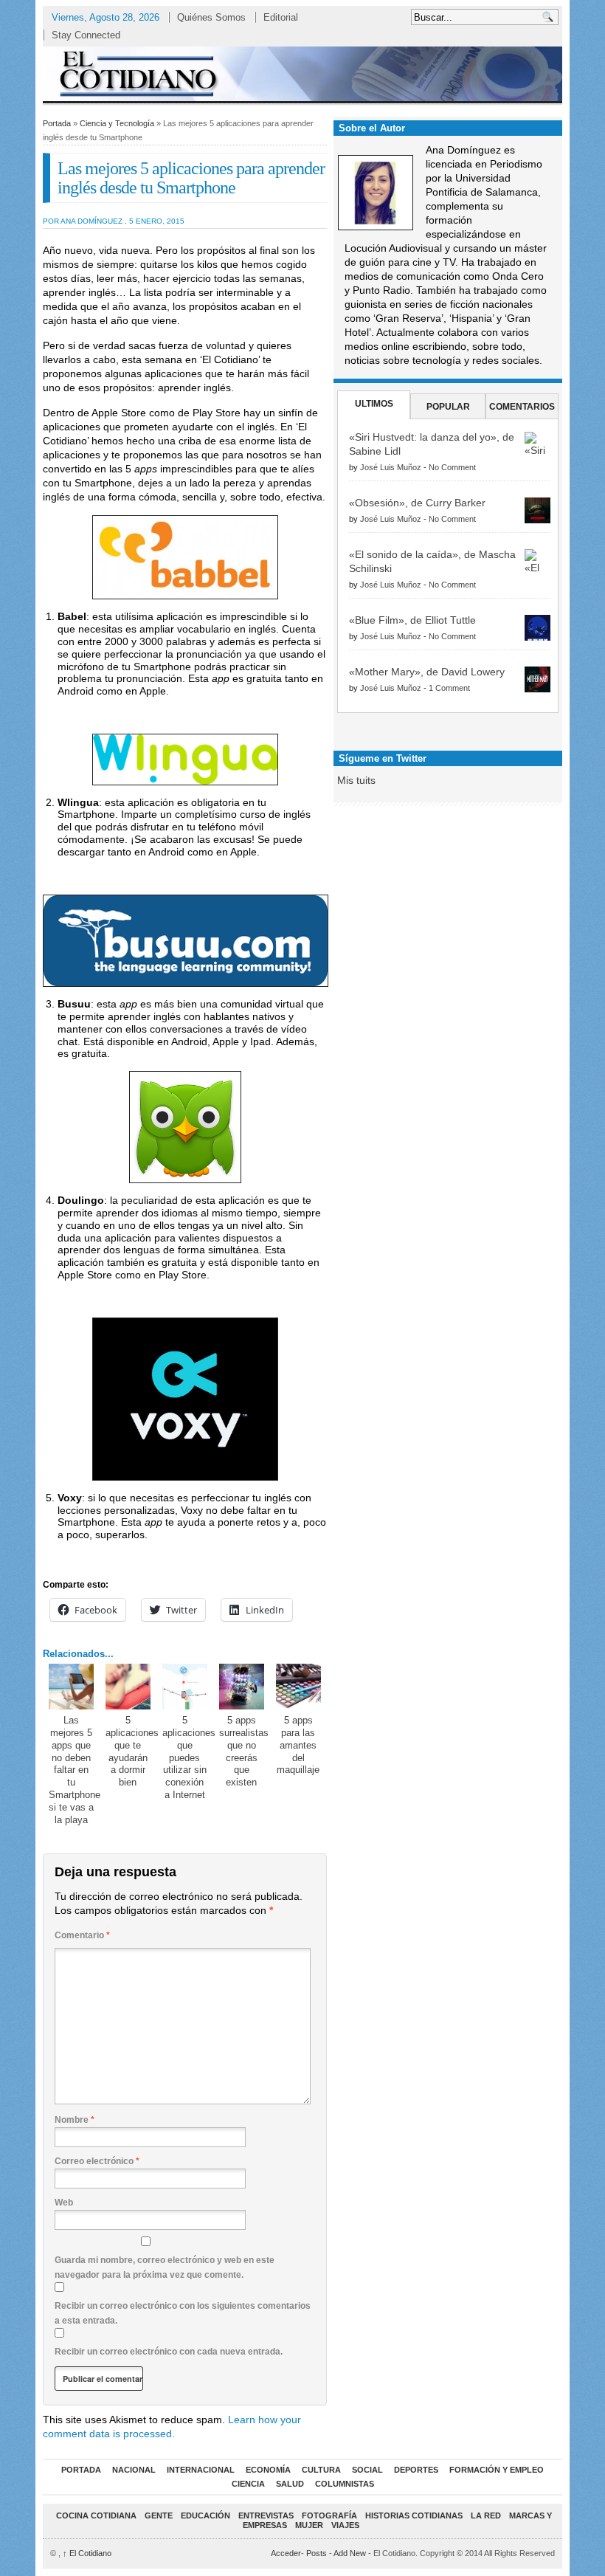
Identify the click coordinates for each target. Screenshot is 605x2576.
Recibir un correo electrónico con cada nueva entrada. (169, 2352)
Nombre (75, 2120)
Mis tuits (356, 780)
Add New (350, 2553)
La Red (486, 2515)
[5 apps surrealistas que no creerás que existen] (242, 1687)
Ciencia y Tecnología (117, 123)
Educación (205, 2515)
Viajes (345, 2525)
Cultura (321, 2470)
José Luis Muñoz (391, 467)
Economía (268, 2470)
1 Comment (449, 688)
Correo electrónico (97, 2161)
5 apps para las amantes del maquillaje (298, 1745)
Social (367, 2470)
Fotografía (329, 2515)
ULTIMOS (374, 404)
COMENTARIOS (522, 407)
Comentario (82, 1935)
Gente (159, 2515)
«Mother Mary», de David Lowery (427, 672)
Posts (317, 2553)
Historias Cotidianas (414, 2515)
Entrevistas (266, 2515)
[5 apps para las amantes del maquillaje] (299, 1687)
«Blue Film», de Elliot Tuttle (412, 620)
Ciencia (248, 2484)
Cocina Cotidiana (96, 2515)
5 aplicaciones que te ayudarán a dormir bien (132, 1752)
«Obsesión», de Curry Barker (417, 503)
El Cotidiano (87, 2553)
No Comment (452, 467)
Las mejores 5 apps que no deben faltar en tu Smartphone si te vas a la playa (75, 1770)
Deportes (416, 2470)
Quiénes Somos (211, 17)
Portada (57, 123)
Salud (290, 2484)
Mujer (309, 2525)
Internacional (201, 2470)
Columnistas (345, 2484)
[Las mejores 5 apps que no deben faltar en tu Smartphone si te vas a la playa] (72, 1687)
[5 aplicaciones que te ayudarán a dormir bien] (128, 1687)
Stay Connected (86, 35)
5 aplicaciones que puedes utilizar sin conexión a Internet (189, 1757)
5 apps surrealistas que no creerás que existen (244, 1752)
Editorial (281, 17)
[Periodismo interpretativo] (302, 73)
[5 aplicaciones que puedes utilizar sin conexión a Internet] (185, 1687)
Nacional (134, 2470)
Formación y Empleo (497, 2470)
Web (64, 2203)
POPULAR (448, 407)
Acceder (286, 2553)
